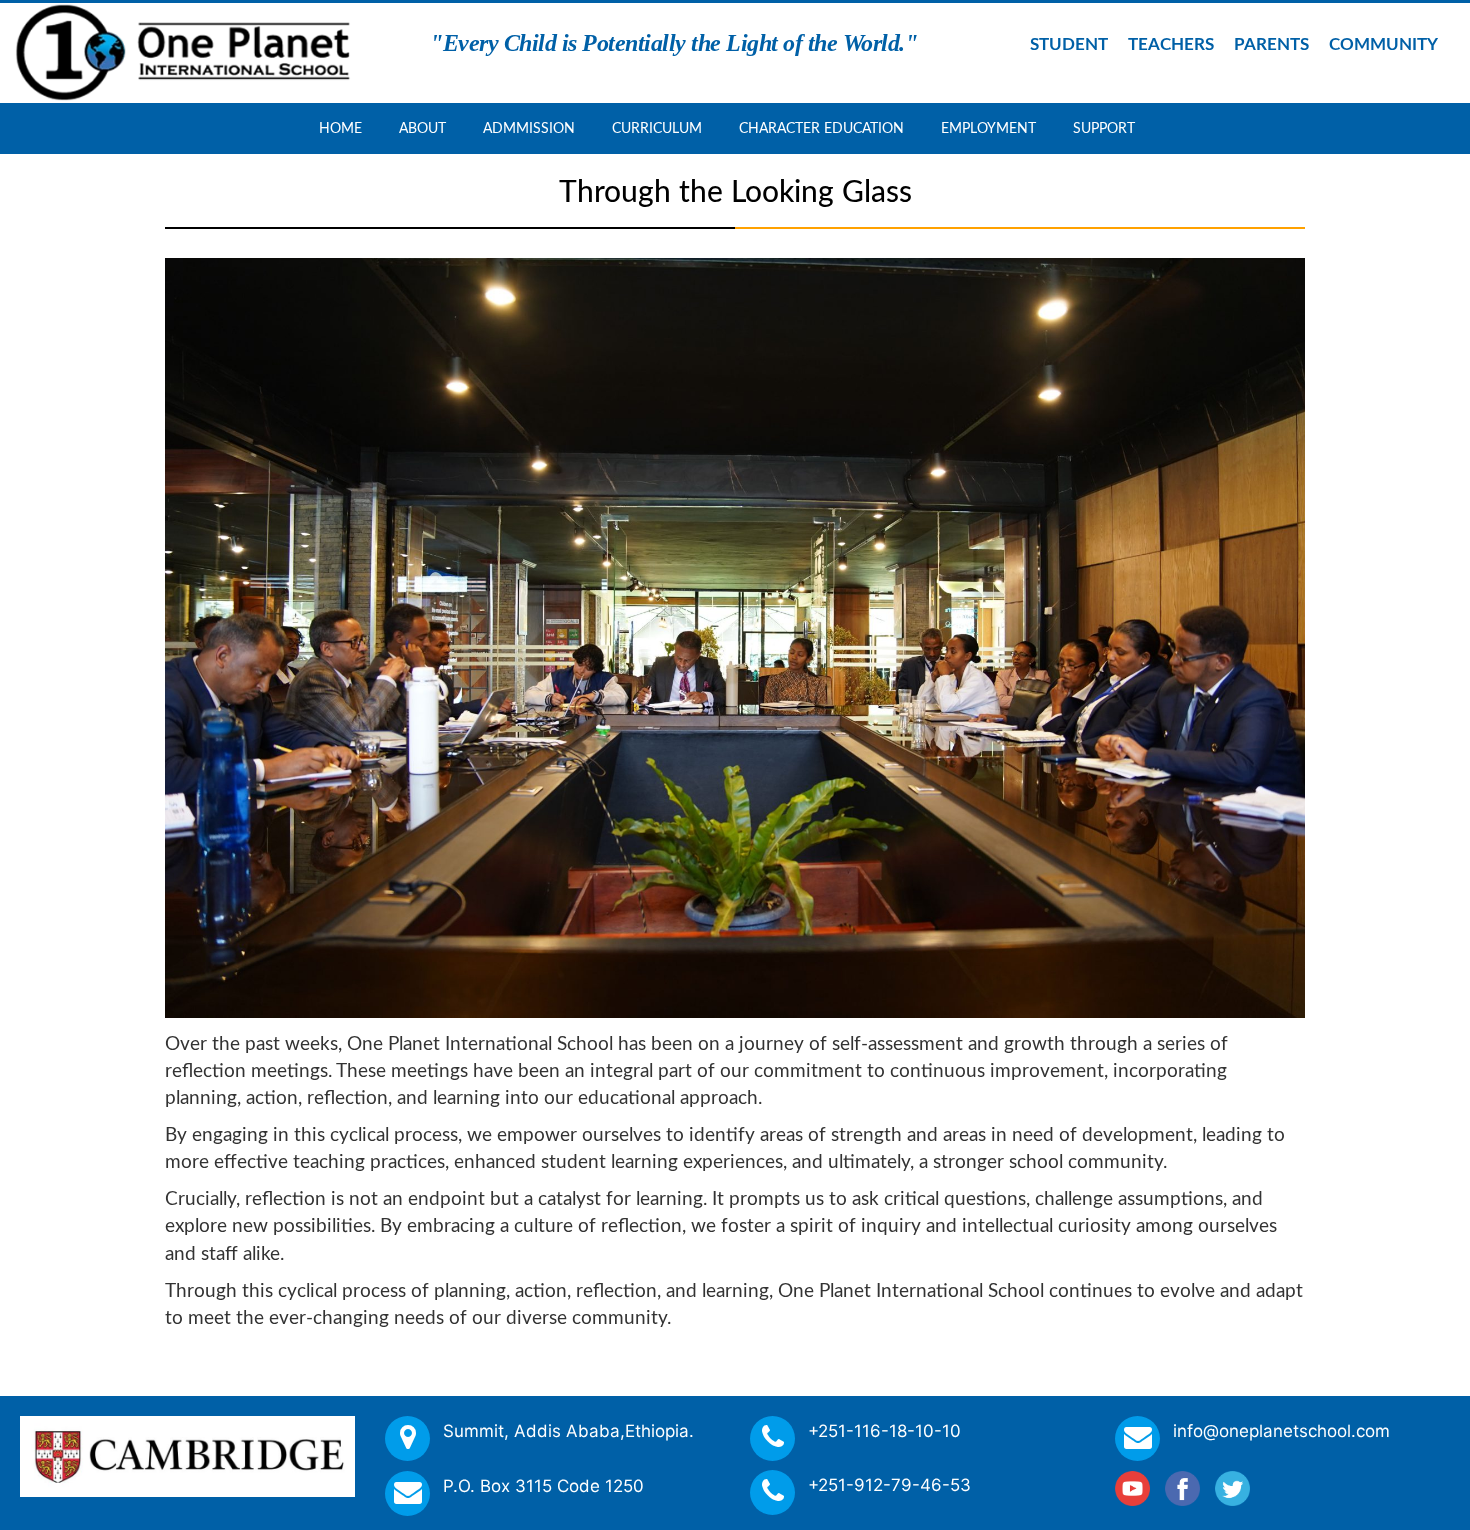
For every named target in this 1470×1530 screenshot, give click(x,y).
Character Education (821, 129)
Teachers (1171, 44)
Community (1383, 44)
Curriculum (657, 129)
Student (1069, 44)
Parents (1271, 44)
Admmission (529, 129)
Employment (988, 129)
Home (340, 129)
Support (1104, 129)
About (422, 129)
